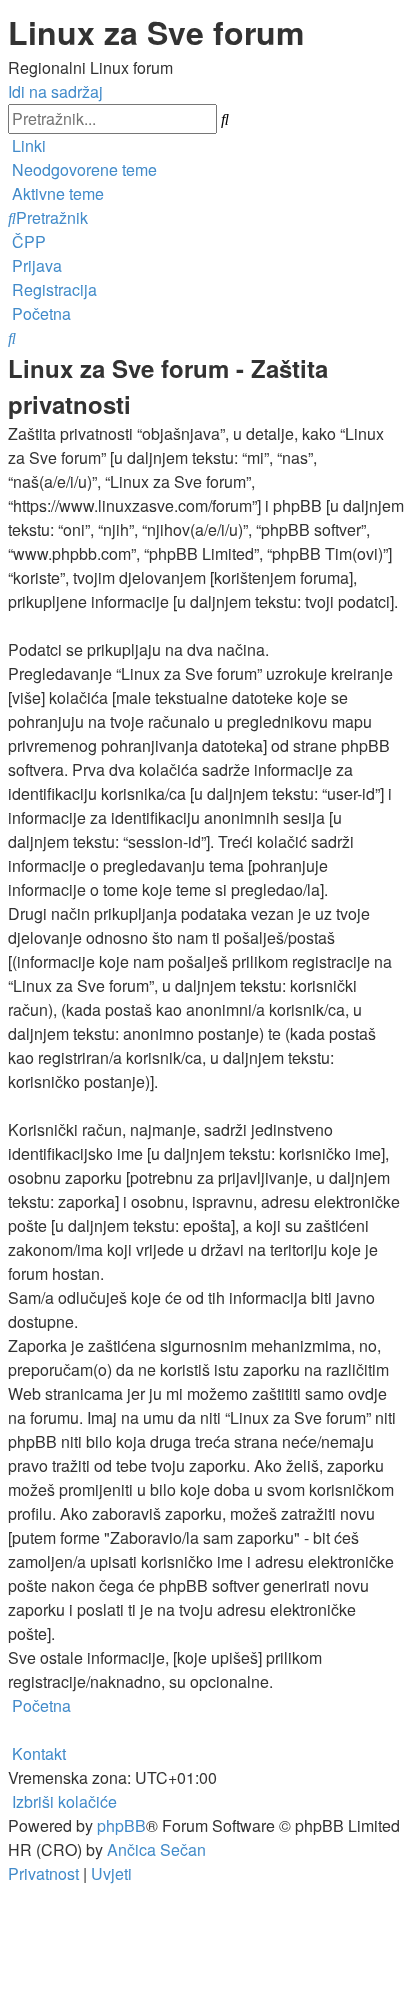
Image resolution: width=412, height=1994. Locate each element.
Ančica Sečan (156, 1849)
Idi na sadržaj (55, 91)
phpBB (121, 1825)
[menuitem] (82, 169)
